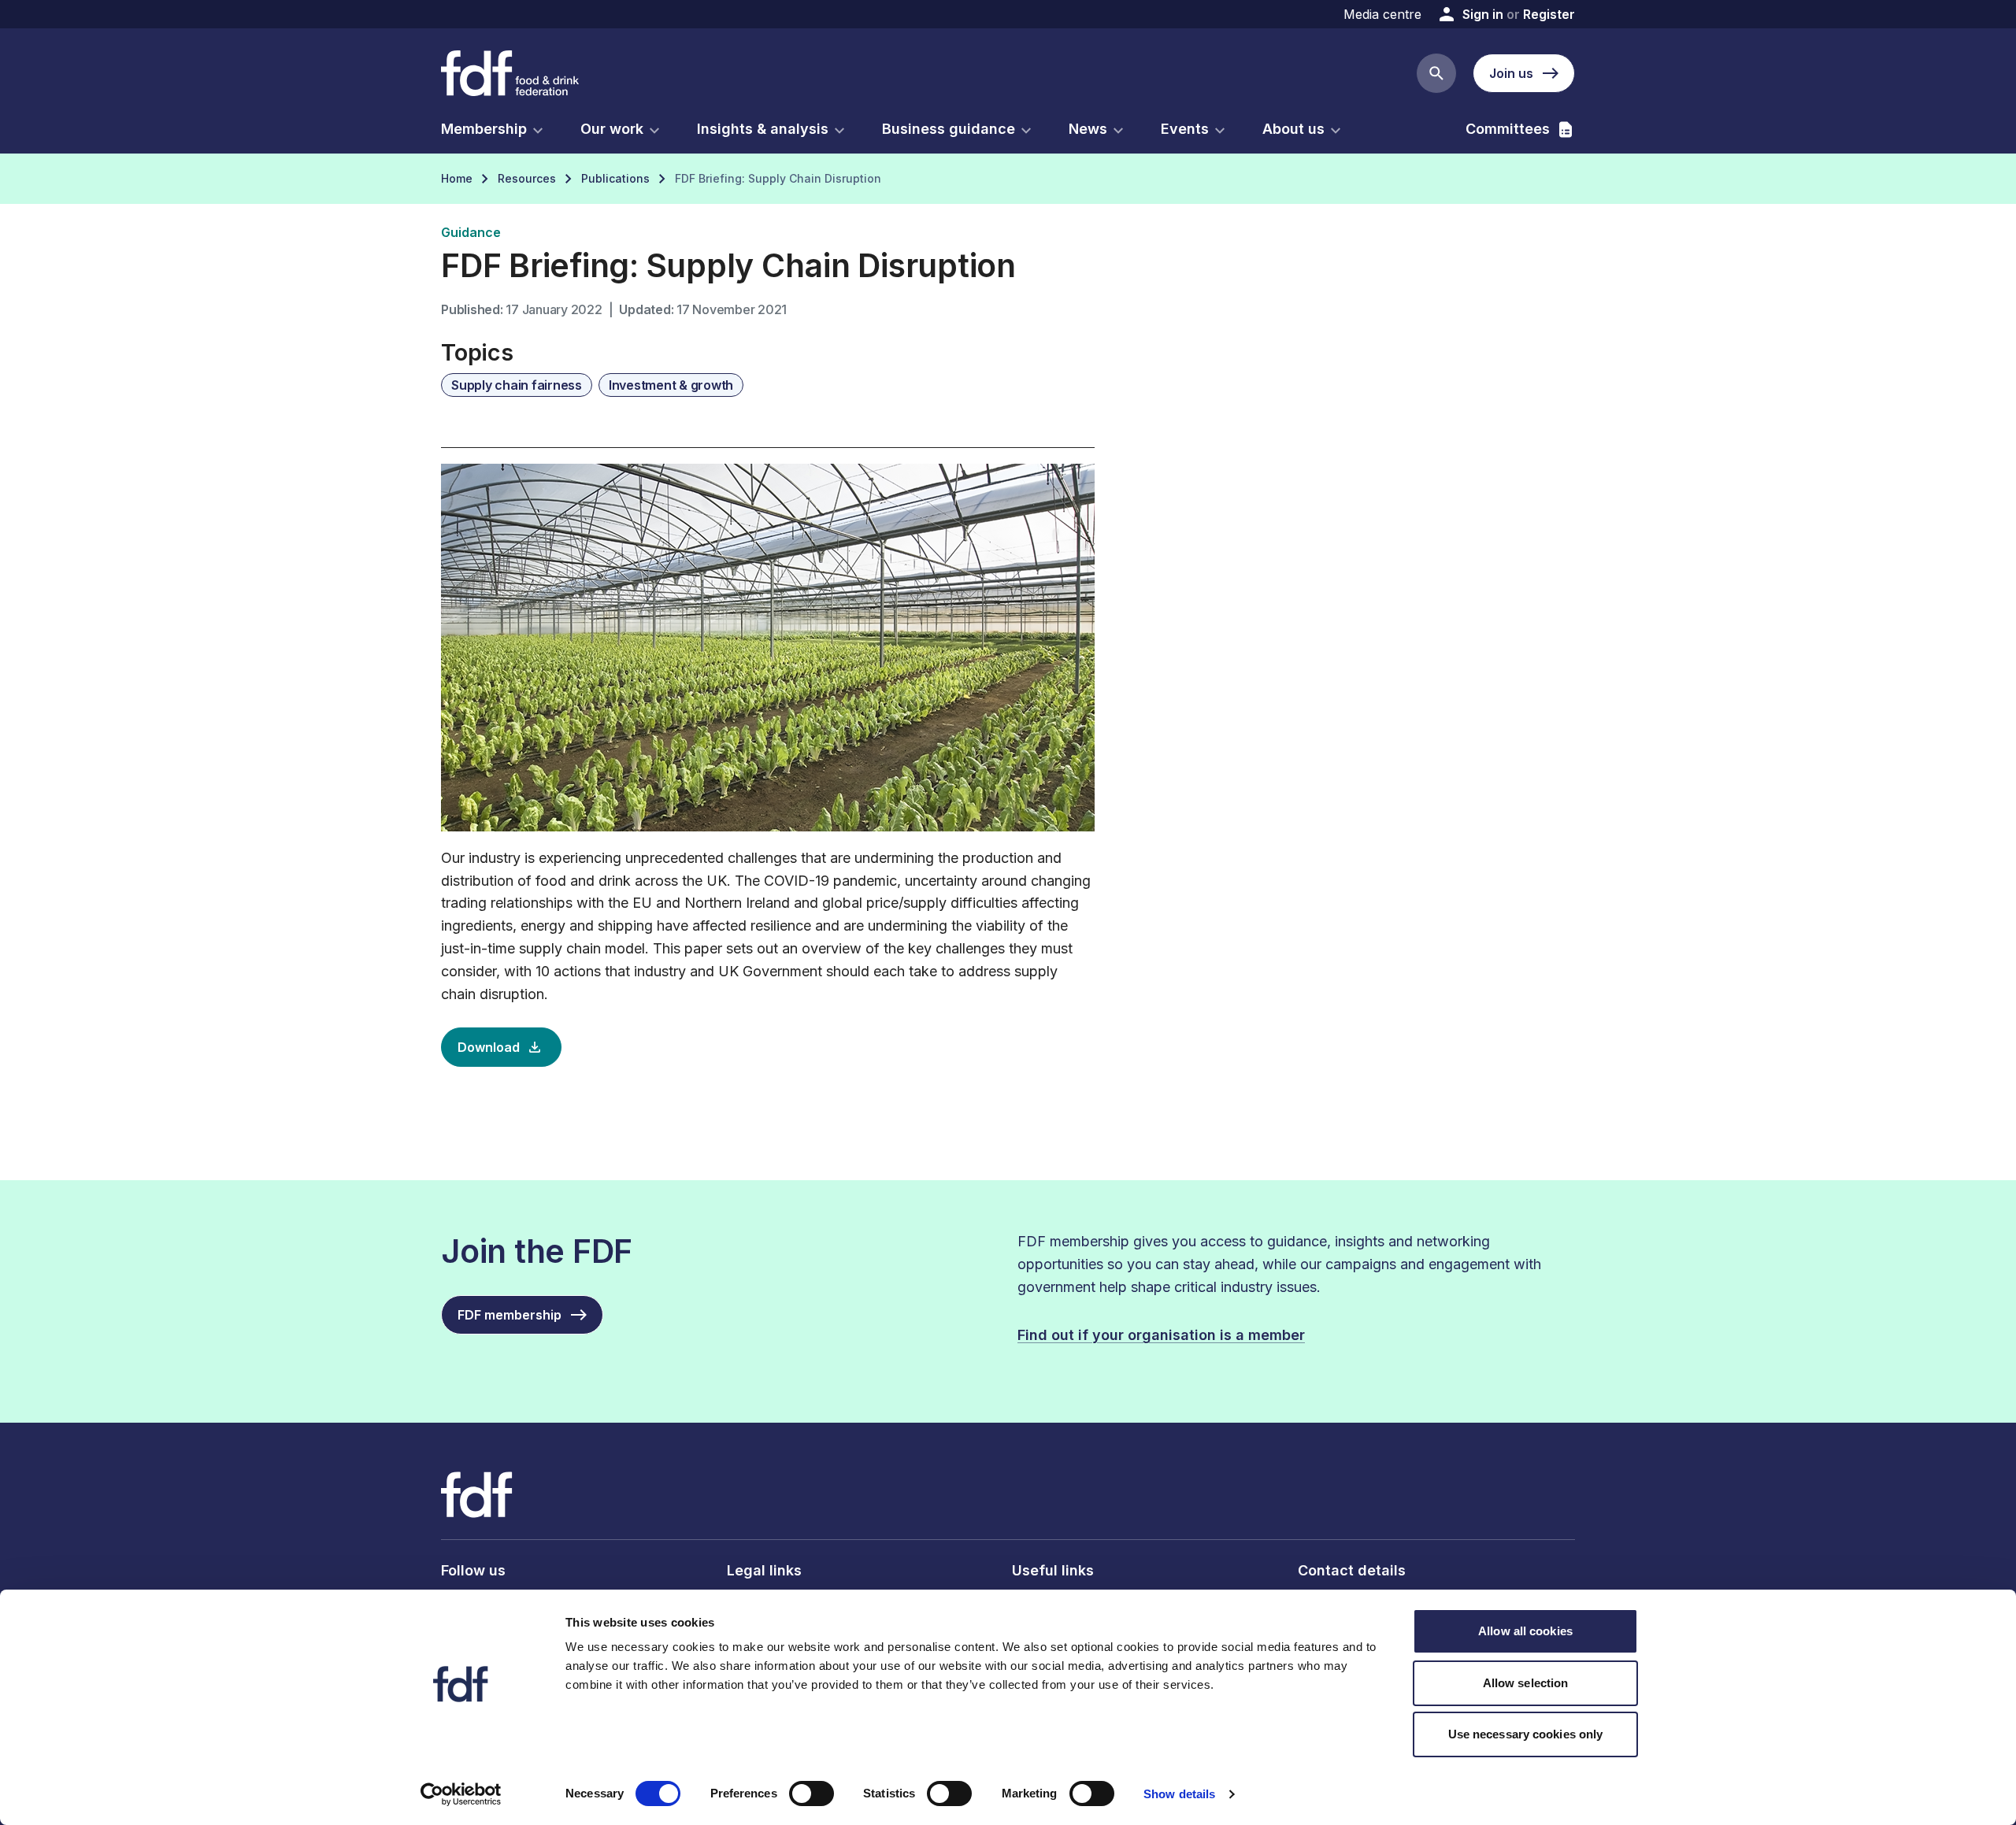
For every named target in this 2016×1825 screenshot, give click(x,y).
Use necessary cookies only (1526, 1734)
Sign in (1483, 14)
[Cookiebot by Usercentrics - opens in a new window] (461, 1794)
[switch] (812, 1794)
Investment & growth (671, 385)
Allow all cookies (1525, 1631)
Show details (1179, 1794)
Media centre (1382, 14)
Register (1549, 14)
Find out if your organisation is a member (1161, 1335)
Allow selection (1526, 1683)
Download (489, 1047)
